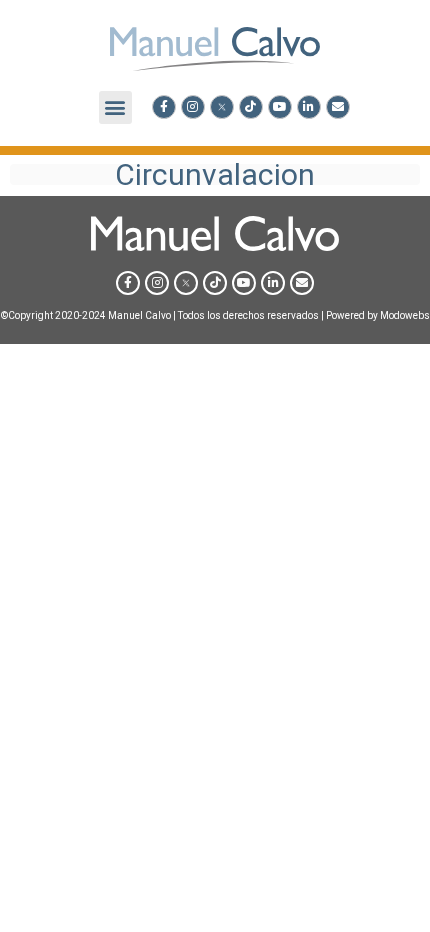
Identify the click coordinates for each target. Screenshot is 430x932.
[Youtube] (280, 107)
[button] (115, 107)
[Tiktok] (251, 107)
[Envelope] (338, 107)
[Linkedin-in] (309, 107)
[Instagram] (193, 107)
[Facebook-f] (164, 107)
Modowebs (405, 315)
